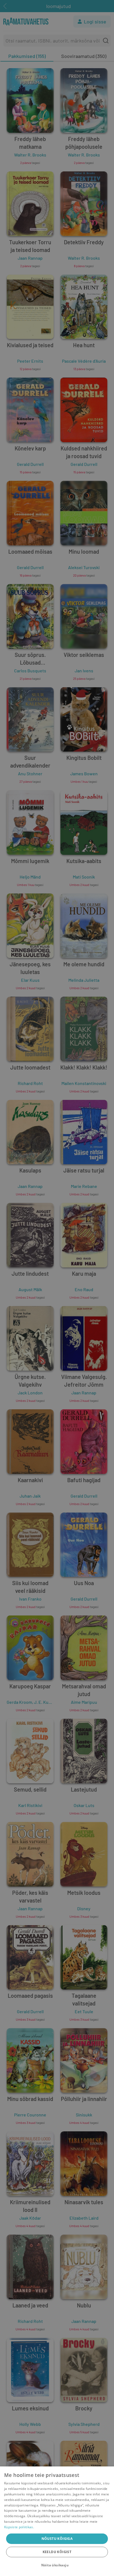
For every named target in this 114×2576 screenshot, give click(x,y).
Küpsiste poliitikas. (19, 2527)
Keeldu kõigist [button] (57, 2552)
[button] (57, 2565)
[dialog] (57, 2521)
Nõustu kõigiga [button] (57, 2539)
